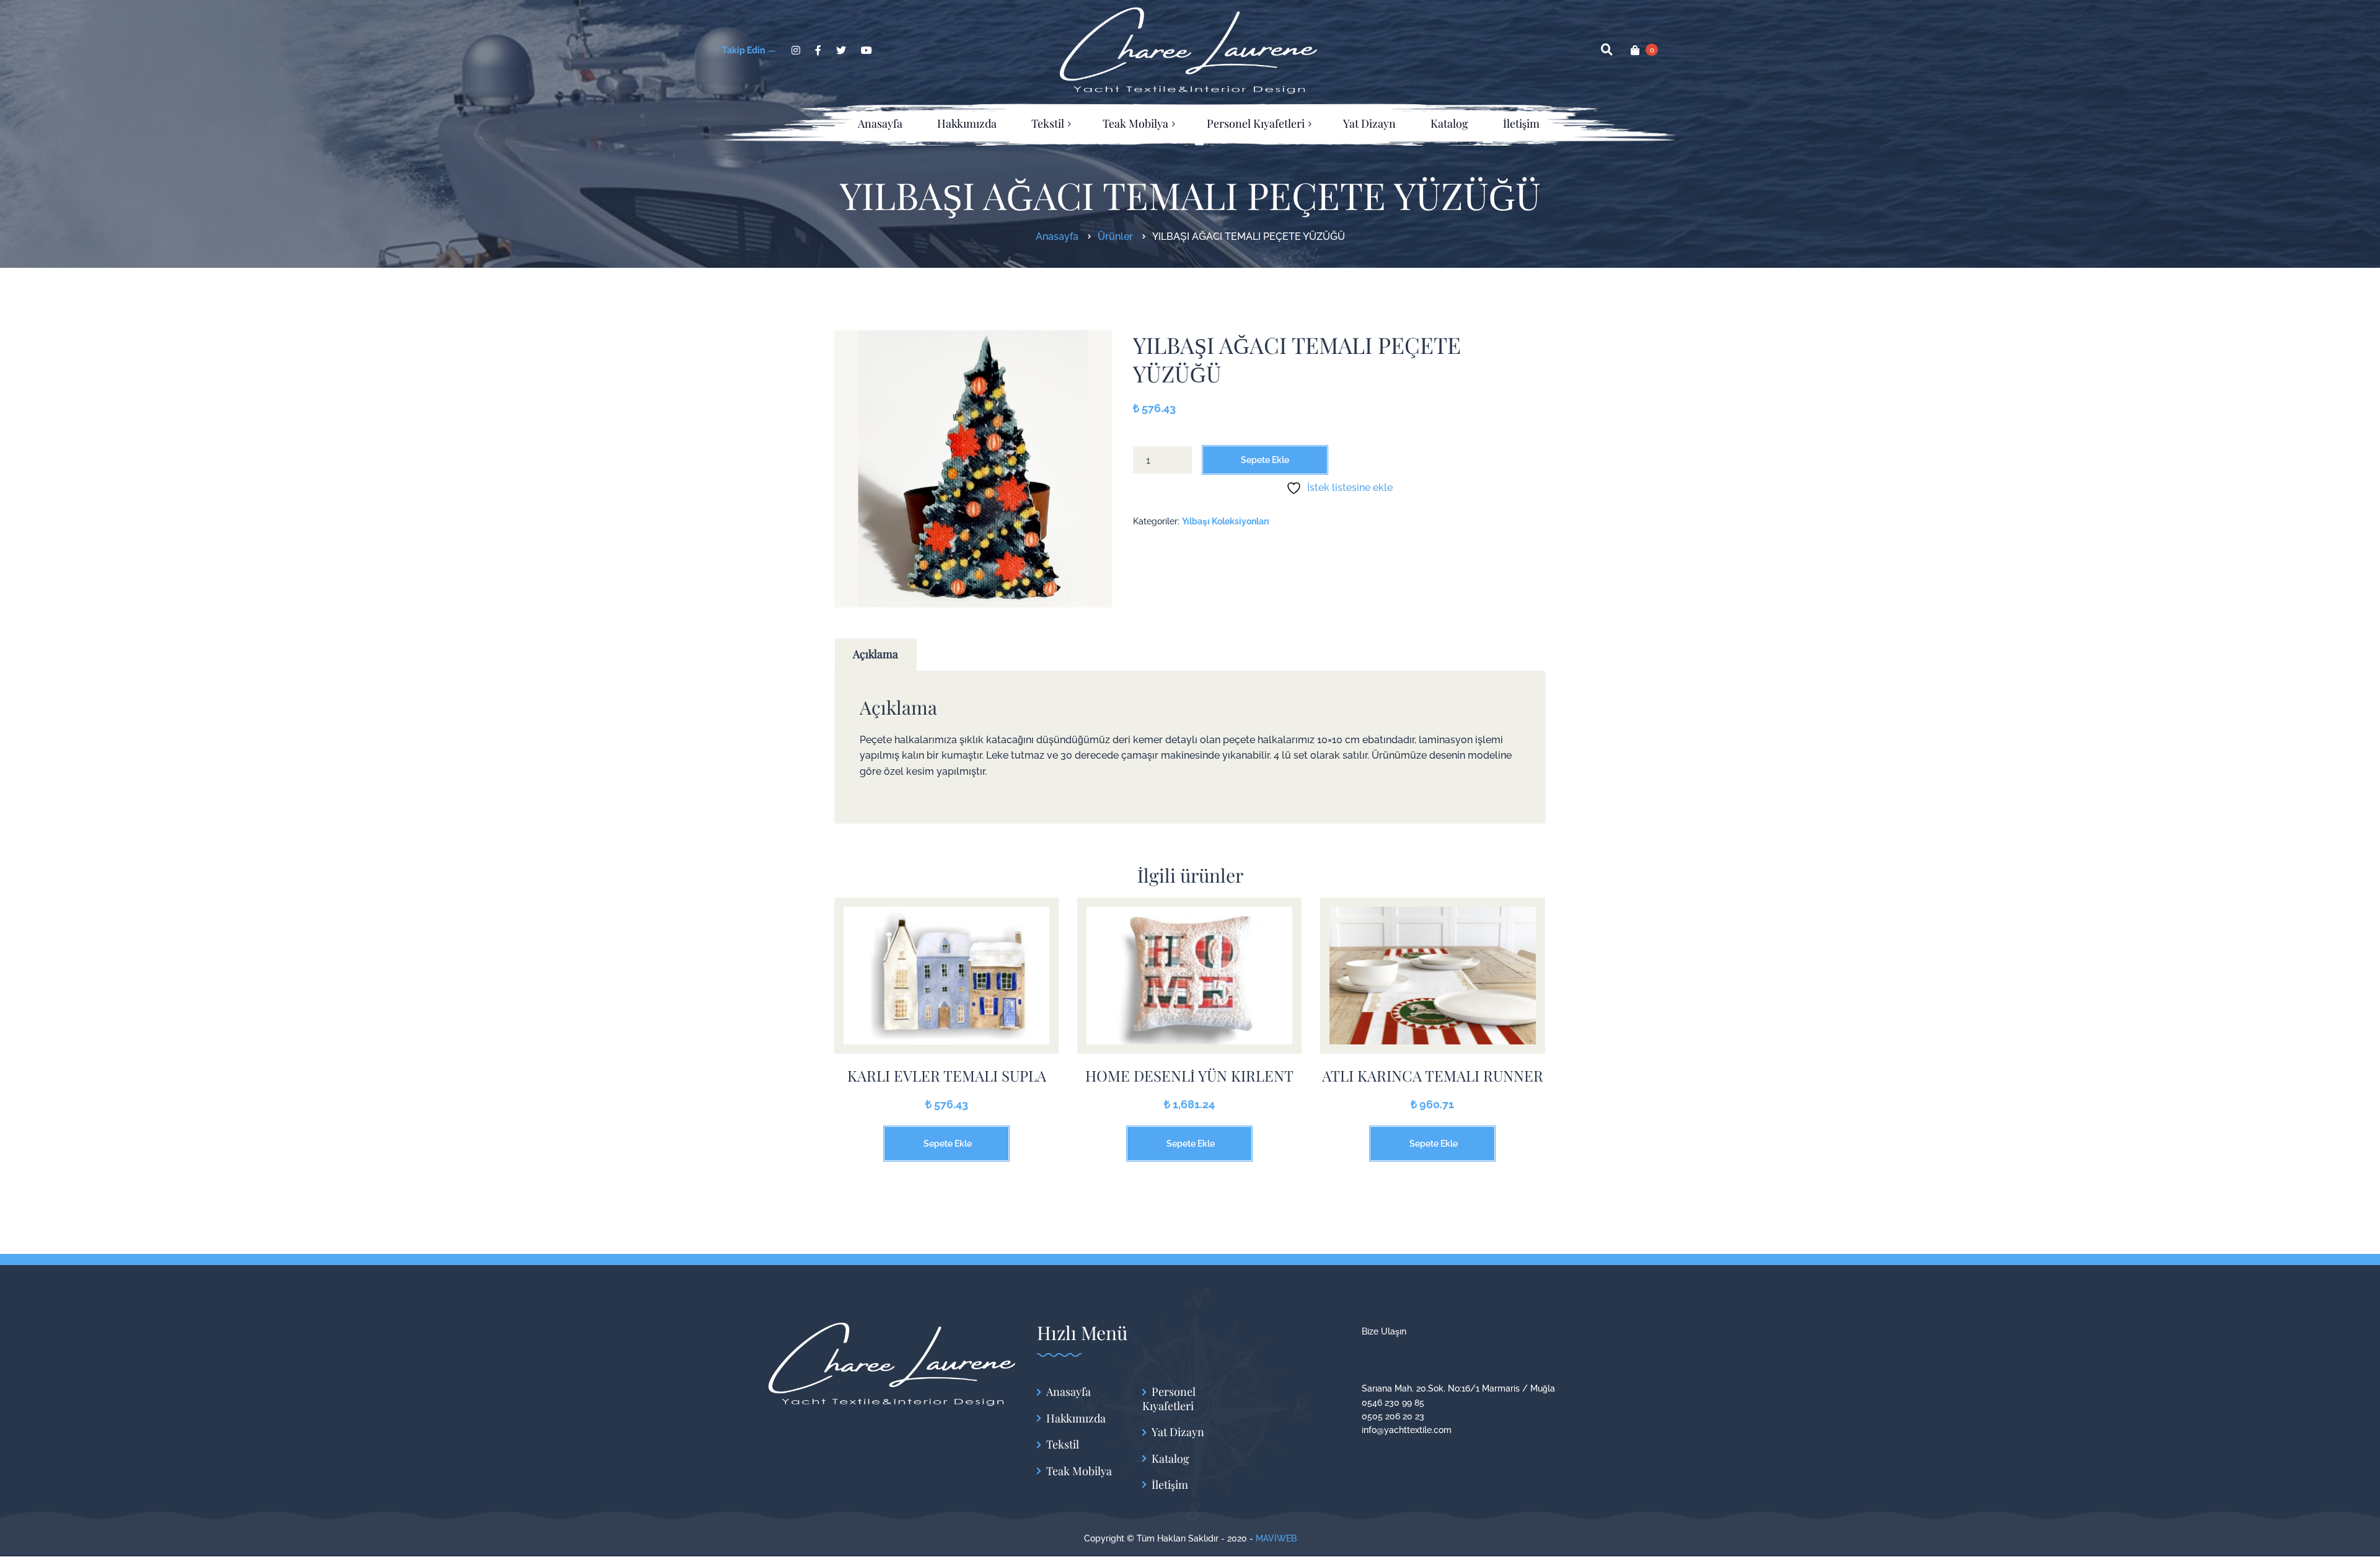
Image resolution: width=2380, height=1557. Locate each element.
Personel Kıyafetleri (1169, 1399)
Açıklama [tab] (875, 654)
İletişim (1170, 1485)
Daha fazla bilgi (946, 985)
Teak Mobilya (1079, 1471)
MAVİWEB (1276, 1538)
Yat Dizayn (1178, 1432)
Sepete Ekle (1265, 460)
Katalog (1170, 1459)
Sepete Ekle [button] (948, 1144)
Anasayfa (1069, 1392)
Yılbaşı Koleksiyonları (1226, 521)
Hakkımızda (1076, 1418)
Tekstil (1063, 1445)
